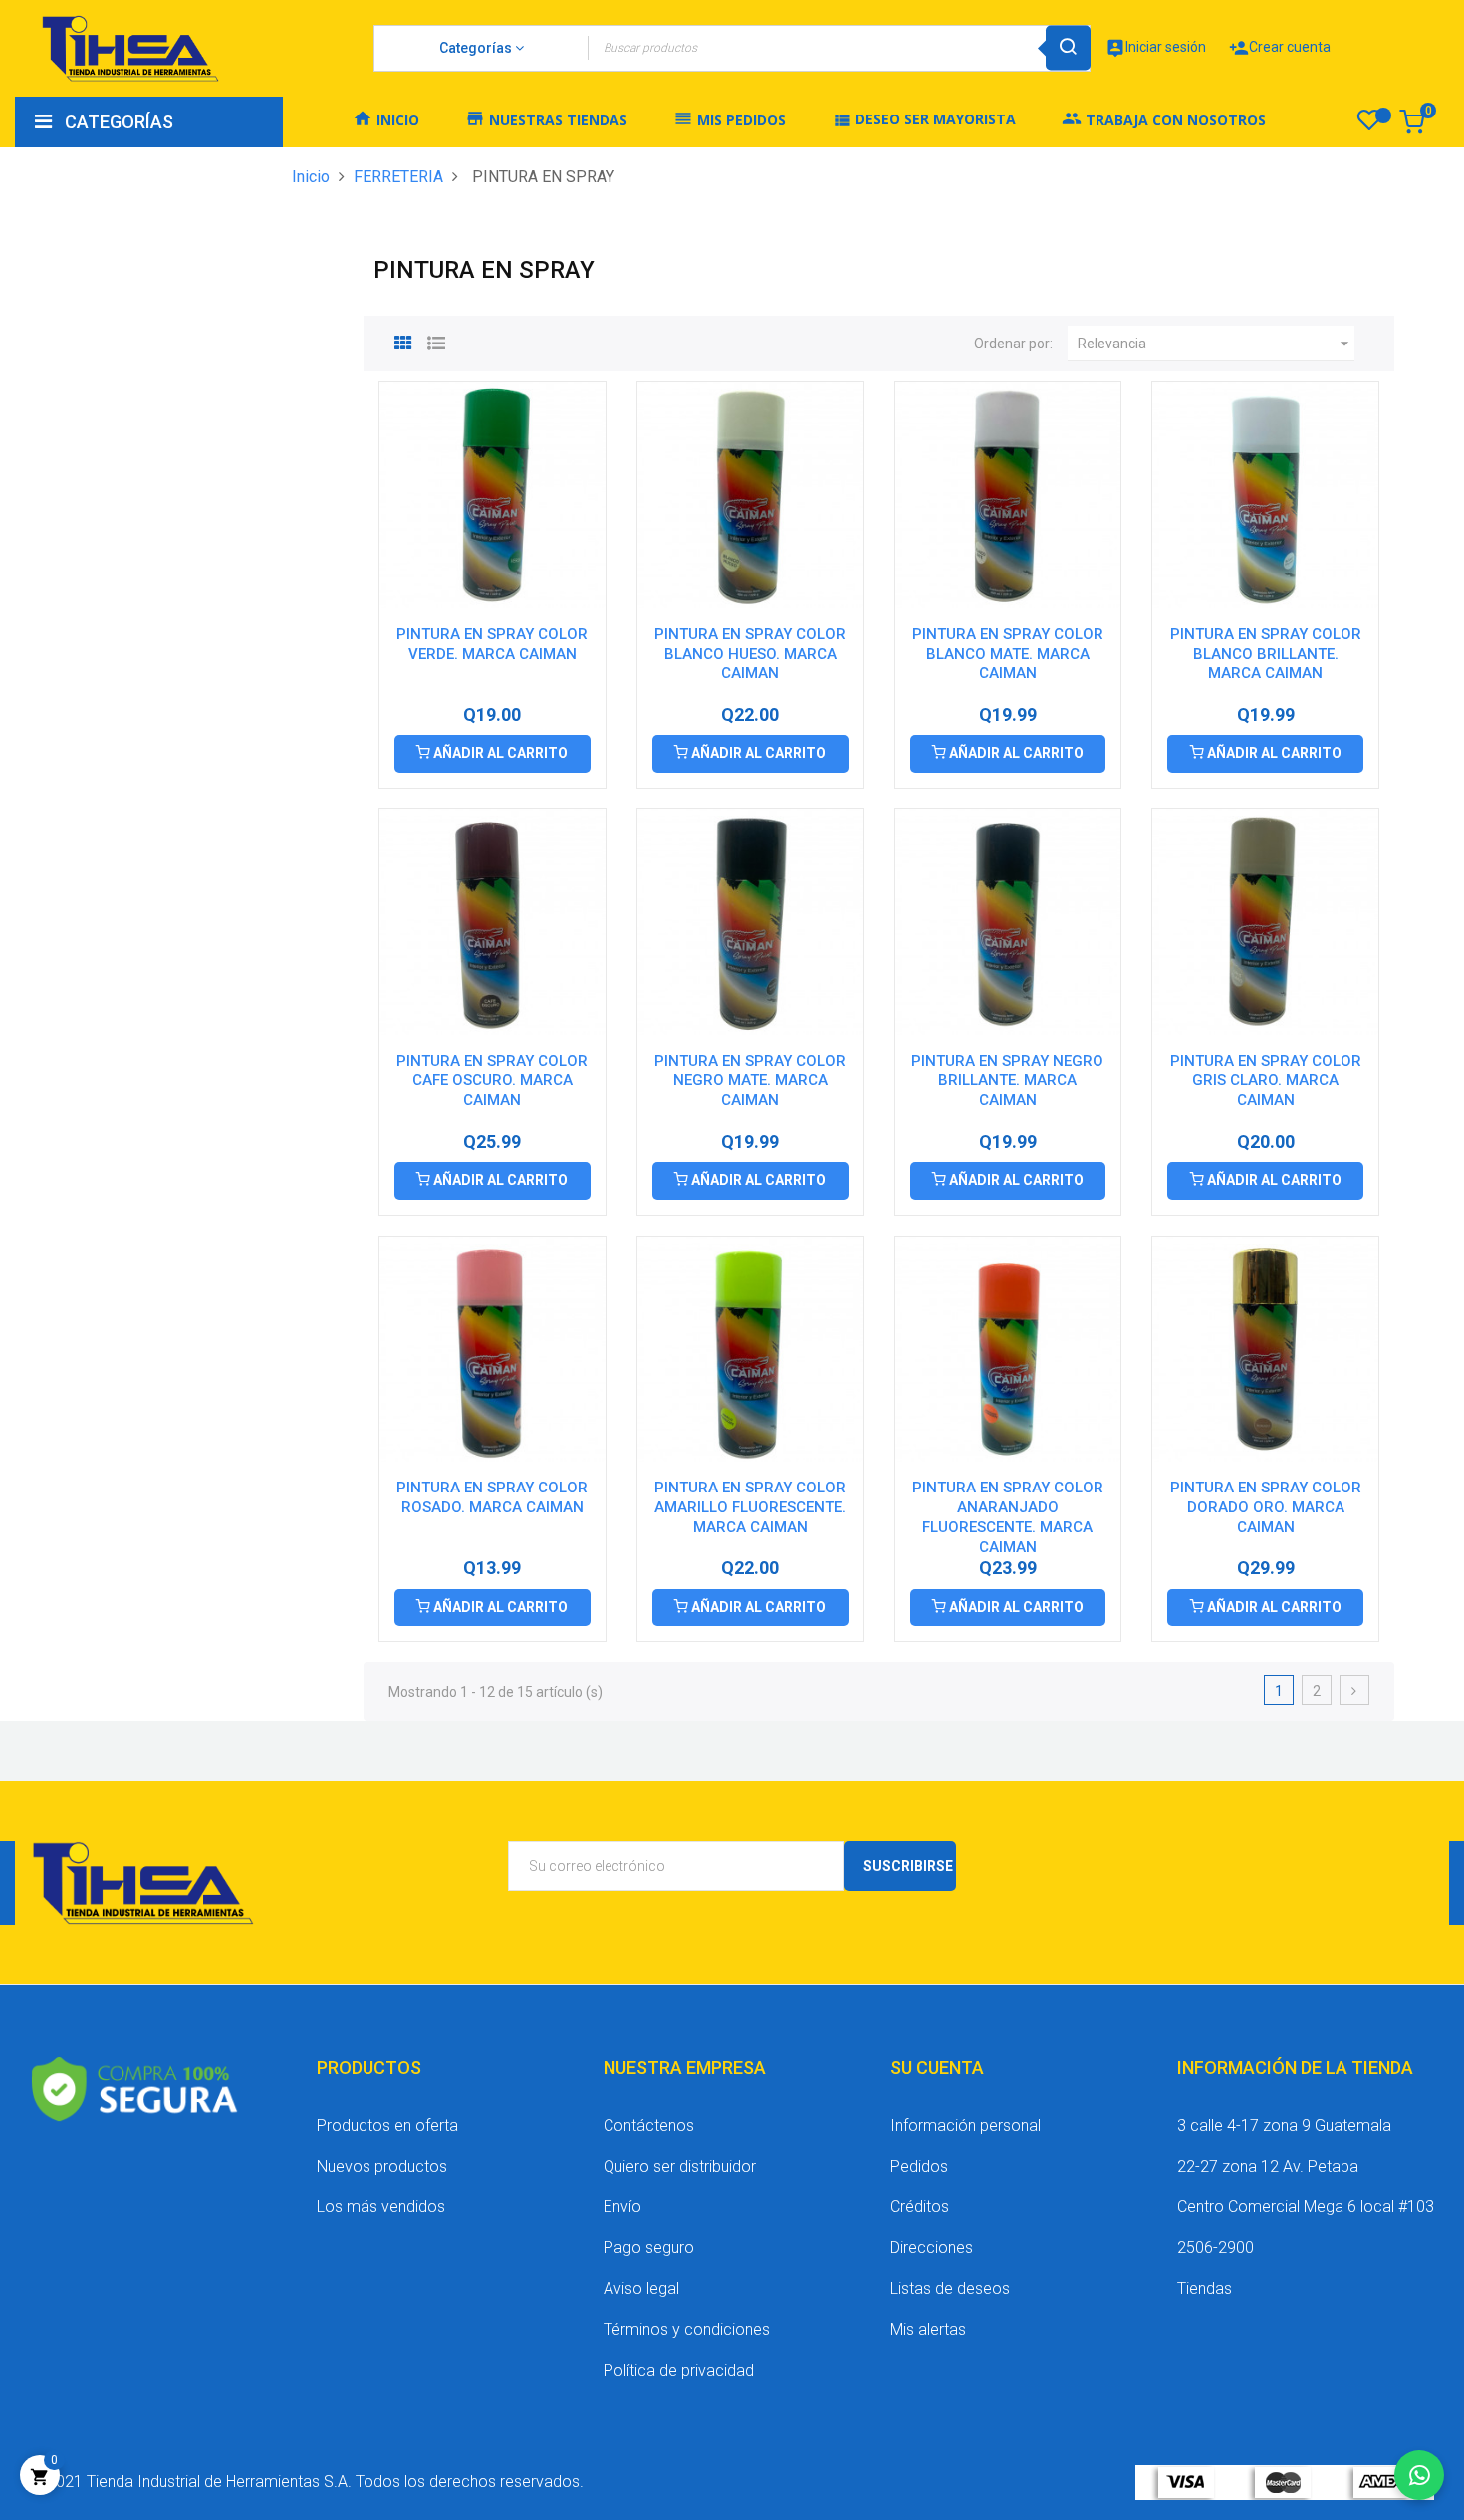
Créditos (920, 2207)
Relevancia (1216, 344)
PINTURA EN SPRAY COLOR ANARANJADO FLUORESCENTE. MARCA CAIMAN (1008, 1517)
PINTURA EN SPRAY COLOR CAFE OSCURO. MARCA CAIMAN (492, 1081)
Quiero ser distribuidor (680, 2166)
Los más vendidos (381, 2207)
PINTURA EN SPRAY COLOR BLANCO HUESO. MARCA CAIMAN (750, 654)
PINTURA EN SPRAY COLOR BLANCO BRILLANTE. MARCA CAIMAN (1266, 654)
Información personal (966, 2125)
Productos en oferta (387, 2125)
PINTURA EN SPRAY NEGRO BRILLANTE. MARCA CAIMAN (1007, 1081)
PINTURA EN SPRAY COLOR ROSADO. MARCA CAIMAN (492, 1497)
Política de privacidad (679, 2370)
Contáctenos (649, 2125)
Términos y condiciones (687, 2329)
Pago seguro (649, 2248)
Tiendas (1205, 2289)
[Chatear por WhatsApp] (1419, 2475)
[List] (436, 341)
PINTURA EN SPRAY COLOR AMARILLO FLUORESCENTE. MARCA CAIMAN (750, 1507)
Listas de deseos (950, 2289)
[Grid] (403, 341)
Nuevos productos (382, 2166)
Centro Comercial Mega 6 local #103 (1306, 2207)
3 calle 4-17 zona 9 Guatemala (1284, 2125)
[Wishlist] (1369, 125)
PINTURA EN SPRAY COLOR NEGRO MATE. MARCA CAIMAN (750, 1081)
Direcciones (932, 2248)
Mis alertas (928, 2329)
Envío (622, 2207)
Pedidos (919, 2166)
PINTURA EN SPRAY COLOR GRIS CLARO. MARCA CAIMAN (1266, 1081)
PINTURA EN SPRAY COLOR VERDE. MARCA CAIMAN (492, 644)
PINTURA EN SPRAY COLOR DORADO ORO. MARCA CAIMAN (1266, 1507)
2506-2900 (1216, 2248)
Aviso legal (641, 2289)
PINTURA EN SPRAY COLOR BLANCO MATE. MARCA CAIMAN (1008, 654)
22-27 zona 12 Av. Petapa (1268, 2166)
